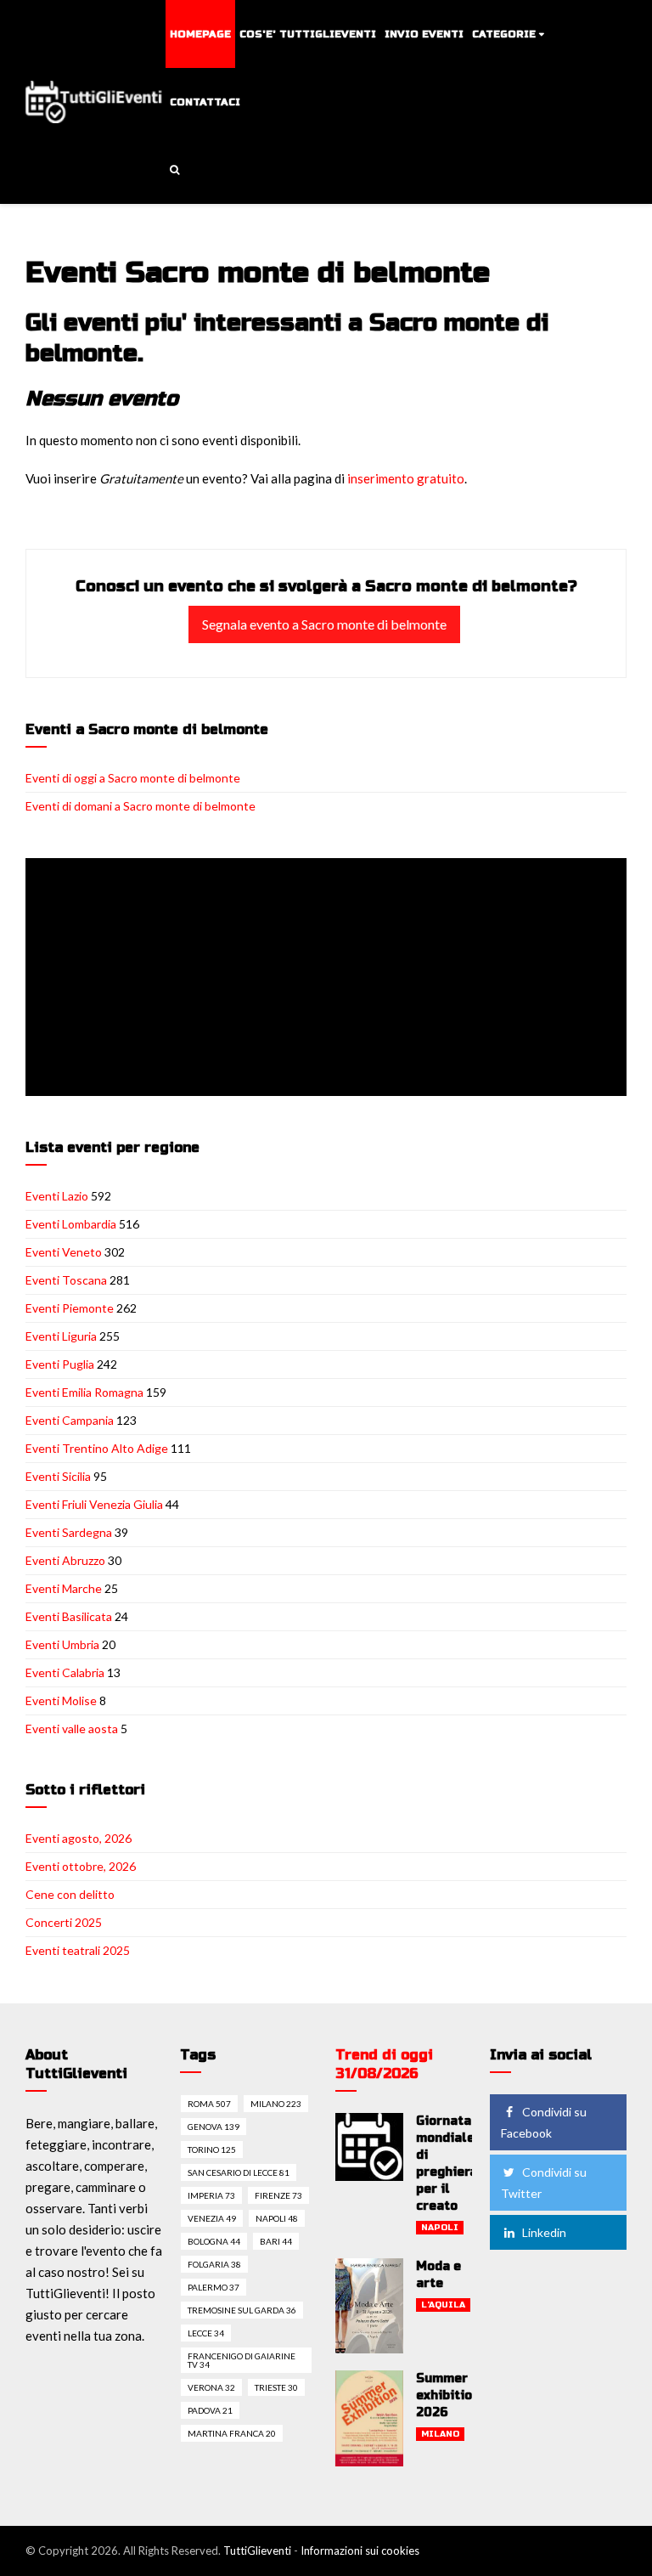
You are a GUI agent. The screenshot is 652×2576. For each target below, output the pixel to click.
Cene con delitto (70, 1894)
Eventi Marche (64, 1588)
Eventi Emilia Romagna (84, 1392)
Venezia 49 (212, 2218)
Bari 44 (276, 2241)
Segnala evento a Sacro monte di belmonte (324, 624)
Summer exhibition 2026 (448, 2395)
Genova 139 (214, 2127)
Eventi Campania (70, 1420)
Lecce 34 (206, 2333)
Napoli (440, 2228)
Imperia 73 (211, 2195)
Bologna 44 (214, 2241)
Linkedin (544, 2232)
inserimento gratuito (406, 478)
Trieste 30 (276, 2387)
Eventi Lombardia (71, 1224)
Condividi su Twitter (544, 2183)
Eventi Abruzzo (65, 1560)
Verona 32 (211, 2387)
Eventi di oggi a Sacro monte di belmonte (133, 778)
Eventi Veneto (64, 1252)
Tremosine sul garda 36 (242, 2310)
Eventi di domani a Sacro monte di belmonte (141, 806)
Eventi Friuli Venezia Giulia (94, 1504)
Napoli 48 (277, 2218)
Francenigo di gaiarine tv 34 (242, 2360)
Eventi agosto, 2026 (79, 1838)
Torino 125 (212, 2149)
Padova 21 (210, 2410)
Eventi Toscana (66, 1280)
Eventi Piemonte (70, 1308)
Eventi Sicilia (58, 1476)
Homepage (200, 34)
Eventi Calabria (65, 1672)
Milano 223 (276, 2104)
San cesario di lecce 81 (239, 2172)
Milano (440, 2434)
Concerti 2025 (64, 1922)
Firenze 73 (278, 2195)
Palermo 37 (214, 2287)
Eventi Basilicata (69, 1616)
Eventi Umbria (62, 1644)
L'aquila (443, 2305)
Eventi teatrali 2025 (78, 1950)
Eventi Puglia (60, 1364)
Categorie (504, 34)
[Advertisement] (329, 979)
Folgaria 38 (214, 2264)
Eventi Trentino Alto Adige (97, 1448)
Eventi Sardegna (69, 1532)
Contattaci (205, 102)
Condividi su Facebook (544, 2122)
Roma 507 (209, 2104)
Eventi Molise (61, 1700)
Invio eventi (424, 34)
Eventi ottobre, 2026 (81, 1866)
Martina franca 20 (232, 2433)
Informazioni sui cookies (360, 2551)
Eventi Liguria (61, 1336)
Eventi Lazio (57, 1196)
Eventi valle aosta (72, 1729)
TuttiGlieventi (257, 2551)
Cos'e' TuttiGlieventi (308, 34)
